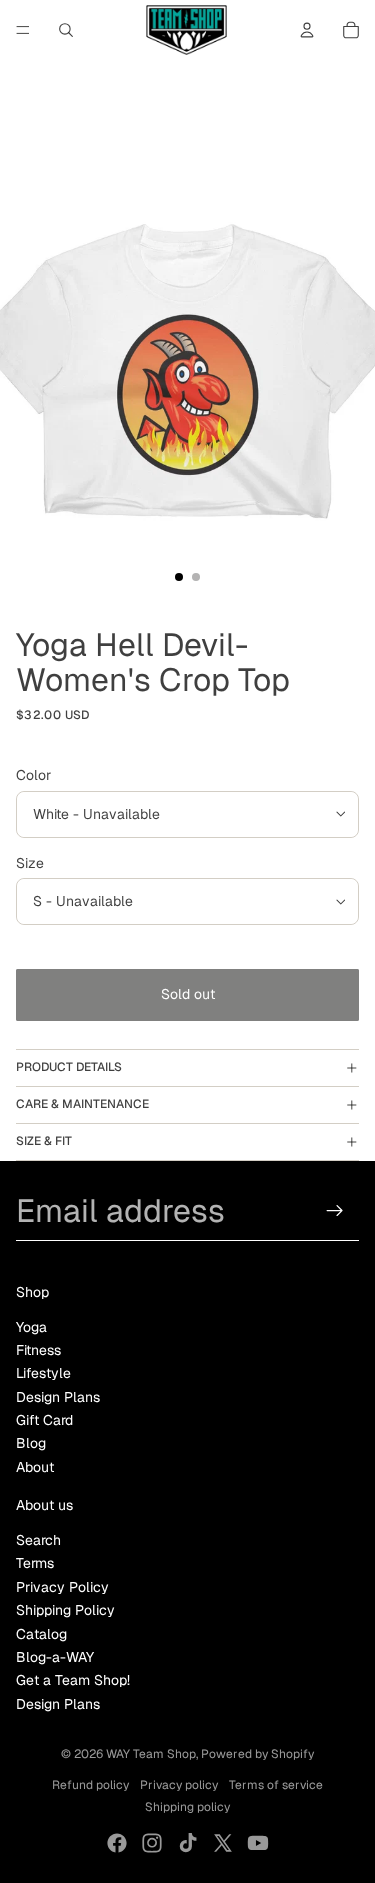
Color (33, 775)
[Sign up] (335, 1210)
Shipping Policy (65, 1610)
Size (30, 863)
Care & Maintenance (82, 1104)
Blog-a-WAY (55, 1657)
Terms (35, 1563)
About (35, 1467)
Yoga (31, 1327)
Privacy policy (179, 1785)
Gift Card (44, 1420)
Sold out (188, 994)
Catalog (41, 1634)
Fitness (38, 1350)
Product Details (69, 1067)
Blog (31, 1443)
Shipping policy (187, 1807)
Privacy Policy (62, 1587)
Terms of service (276, 1785)
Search (38, 1540)
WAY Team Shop (151, 1754)
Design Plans (58, 1397)
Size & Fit (44, 1141)
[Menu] (23, 30)
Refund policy (90, 1785)
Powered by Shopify (257, 1754)
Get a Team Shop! (73, 1680)
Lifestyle (43, 1373)
